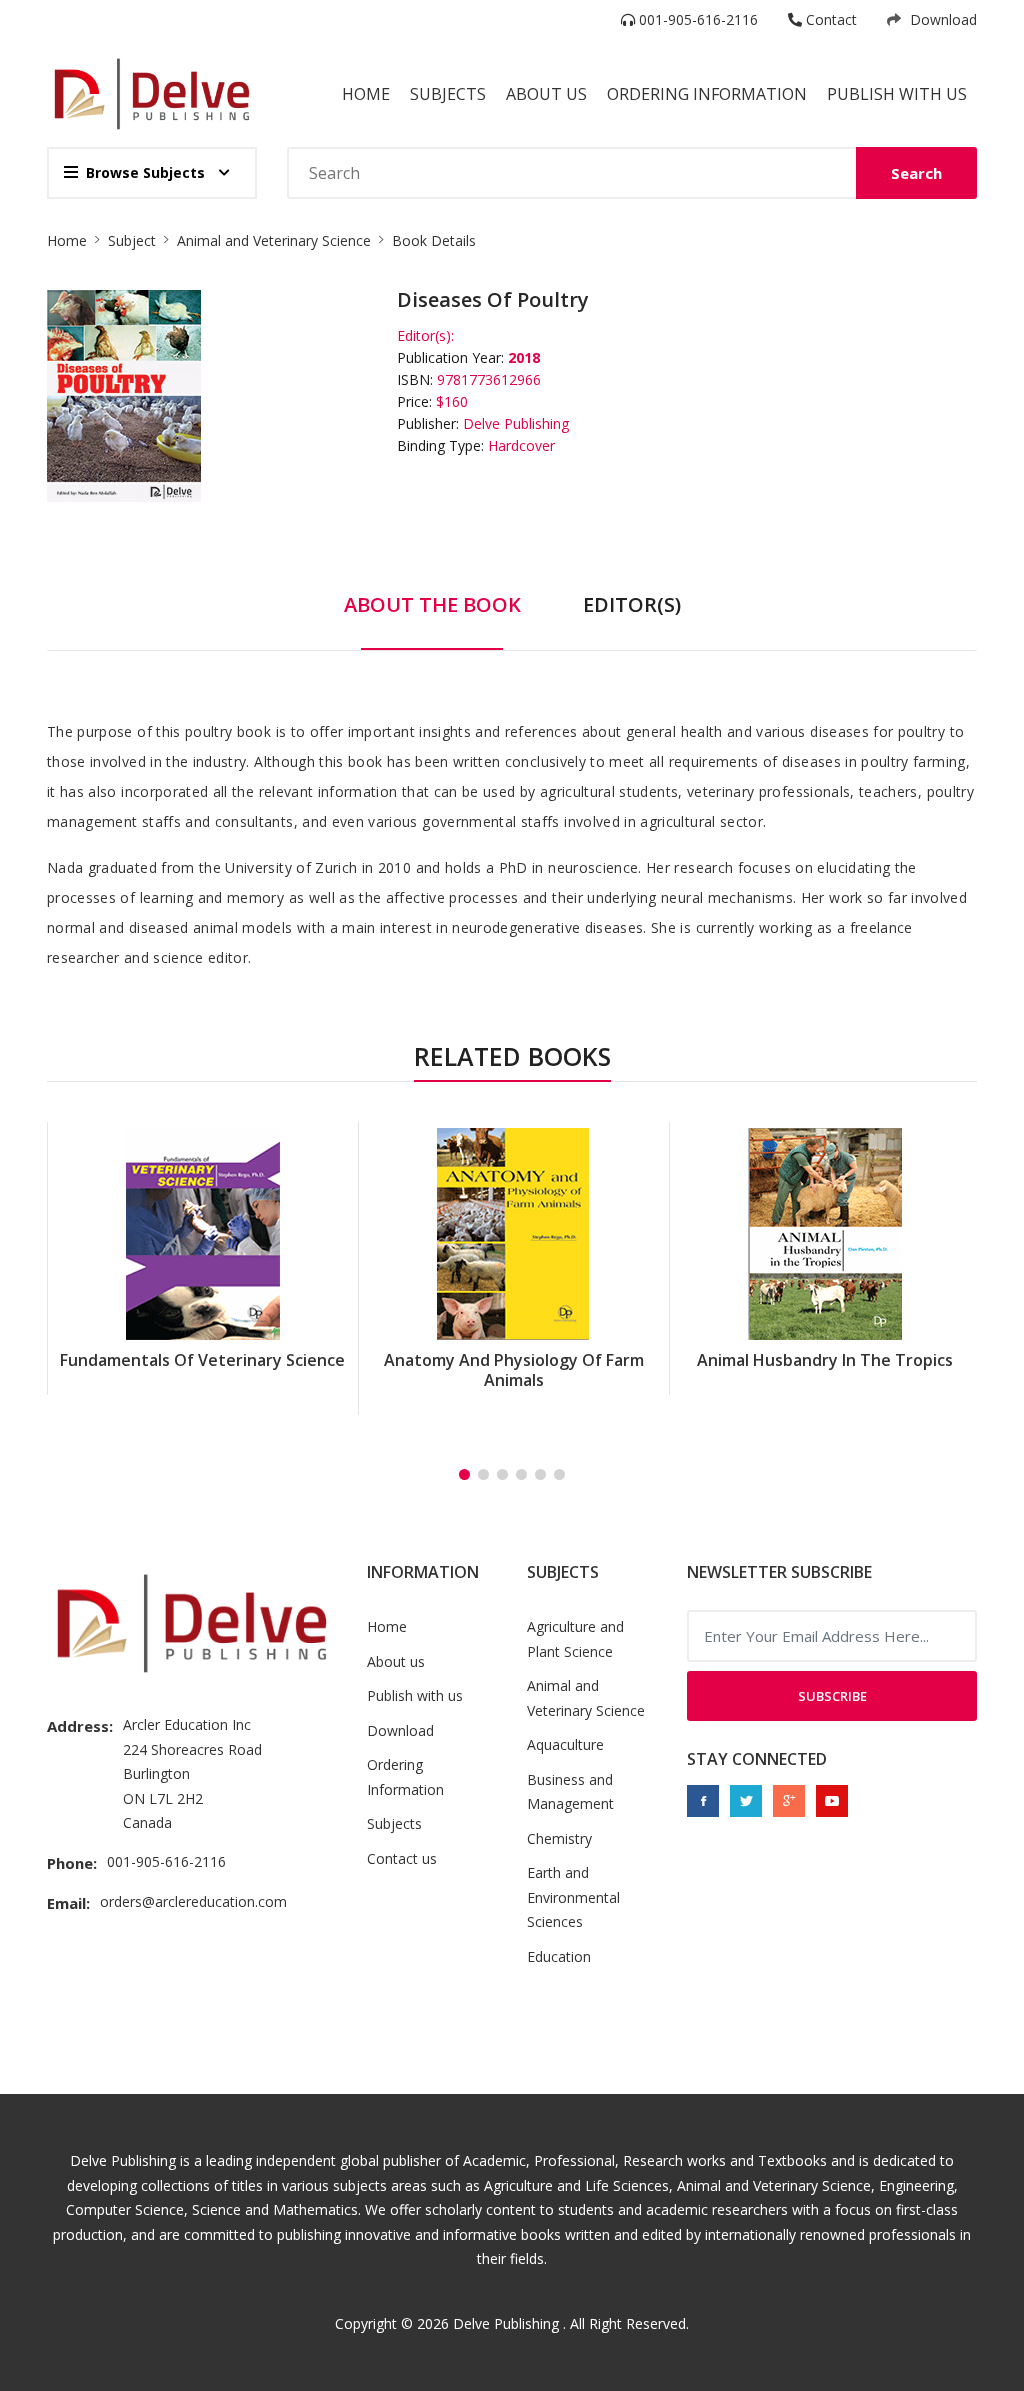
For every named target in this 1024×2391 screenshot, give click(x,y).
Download (941, 19)
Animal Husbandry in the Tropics (514, 1360)
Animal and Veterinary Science (274, 240)
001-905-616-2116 (696, 19)
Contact (829, 19)
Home (366, 94)
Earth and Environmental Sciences (573, 1897)
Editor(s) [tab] (632, 604)
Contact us (402, 1858)
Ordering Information (707, 94)
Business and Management (570, 1792)
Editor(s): (425, 335)
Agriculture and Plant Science (575, 1639)
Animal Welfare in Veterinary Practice (825, 1370)
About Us (546, 94)
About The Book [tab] (432, 604)
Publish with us (897, 94)
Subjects (448, 94)
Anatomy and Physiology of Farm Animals (203, 1370)
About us (396, 1661)
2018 (524, 357)
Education (559, 1956)
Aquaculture (565, 1744)
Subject (132, 240)
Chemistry (559, 1838)
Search (916, 173)
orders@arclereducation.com (193, 1901)
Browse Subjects (145, 172)
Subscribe (832, 1696)
